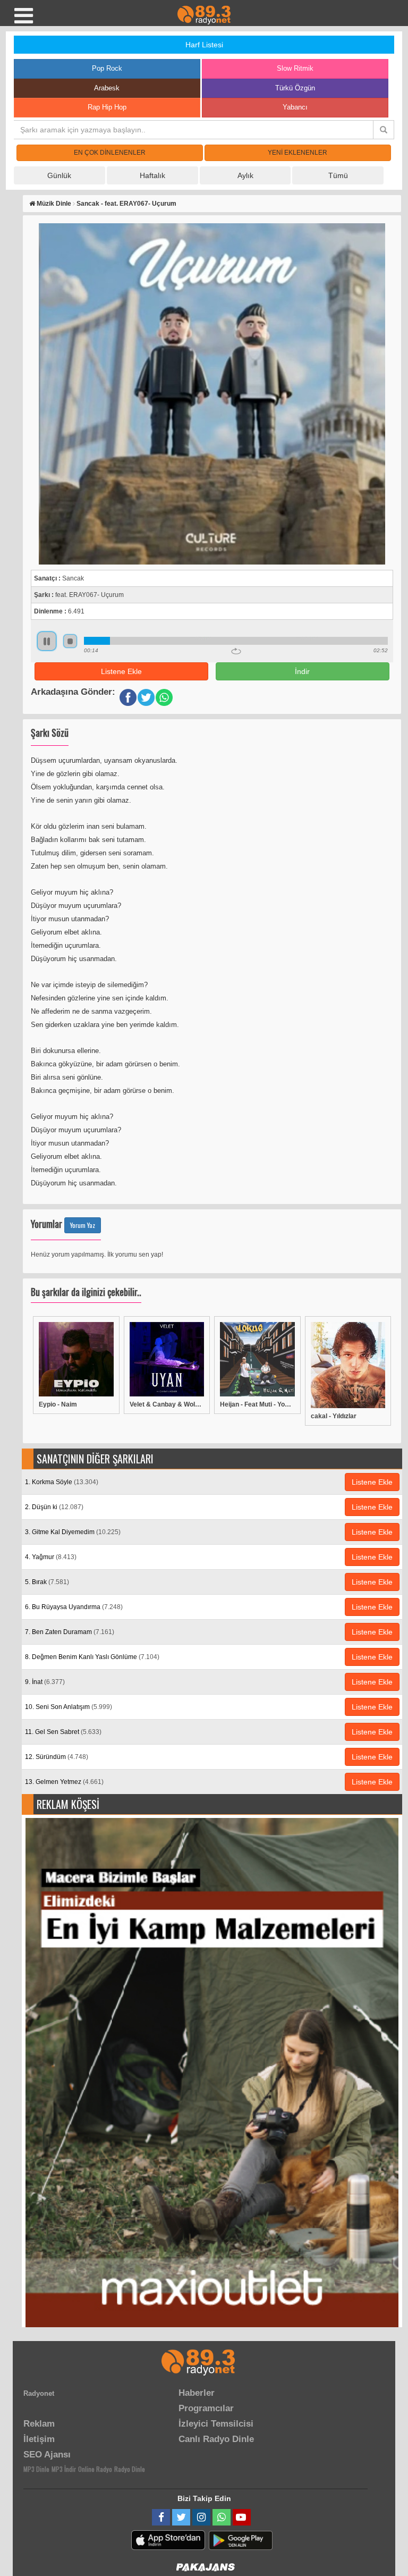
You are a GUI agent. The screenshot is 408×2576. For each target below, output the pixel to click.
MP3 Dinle (36, 2469)
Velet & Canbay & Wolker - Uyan (167, 1404)
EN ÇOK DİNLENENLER (110, 153)
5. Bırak (47, 1582)
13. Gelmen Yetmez (64, 1782)
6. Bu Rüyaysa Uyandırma (74, 1607)
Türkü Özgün (295, 88)
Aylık (245, 175)
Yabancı (295, 107)
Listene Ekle (121, 671)
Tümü (338, 175)
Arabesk (107, 88)
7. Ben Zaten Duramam (70, 1632)
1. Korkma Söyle (62, 1482)
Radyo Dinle (130, 2469)
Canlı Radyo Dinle (216, 2439)
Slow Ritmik (295, 68)
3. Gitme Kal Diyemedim (73, 1532)
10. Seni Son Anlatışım (69, 1707)
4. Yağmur (51, 1557)
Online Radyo (95, 2469)
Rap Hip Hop (107, 107)
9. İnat (45, 1682)
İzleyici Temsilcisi (216, 2424)
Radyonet (39, 2393)
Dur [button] (70, 641)
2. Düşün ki (54, 1507)
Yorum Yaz (83, 1225)
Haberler (197, 2393)
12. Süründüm (57, 1757)
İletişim (39, 2439)
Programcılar (206, 2408)
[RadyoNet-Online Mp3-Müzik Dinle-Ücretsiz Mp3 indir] (204, 14)
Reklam (39, 2424)
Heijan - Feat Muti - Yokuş (257, 1404)
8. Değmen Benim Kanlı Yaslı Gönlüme (92, 1657)
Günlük (59, 175)
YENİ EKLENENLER (297, 153)
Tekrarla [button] (236, 651)
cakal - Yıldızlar (334, 1416)
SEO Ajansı (47, 2455)
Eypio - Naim (58, 1404)
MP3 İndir (64, 2469)
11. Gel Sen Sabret (63, 1732)
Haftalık (152, 175)
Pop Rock (107, 68)
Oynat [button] (47, 641)
